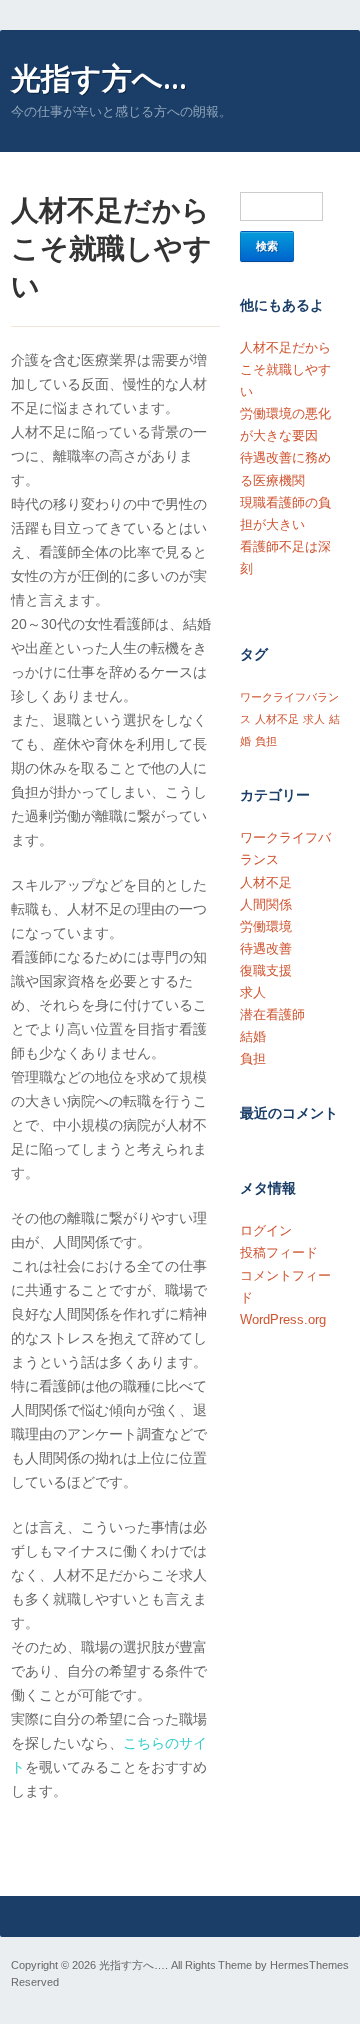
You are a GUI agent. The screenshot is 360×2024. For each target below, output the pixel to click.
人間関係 (266, 904)
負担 (266, 741)
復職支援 (266, 970)
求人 (314, 719)
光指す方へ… (99, 78)
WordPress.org (283, 1319)
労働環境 (266, 926)
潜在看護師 (272, 1014)
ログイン (266, 1230)
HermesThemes (309, 1965)
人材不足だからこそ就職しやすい (285, 369)
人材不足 (277, 719)
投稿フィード (279, 1252)
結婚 (253, 1036)
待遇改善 (266, 948)
